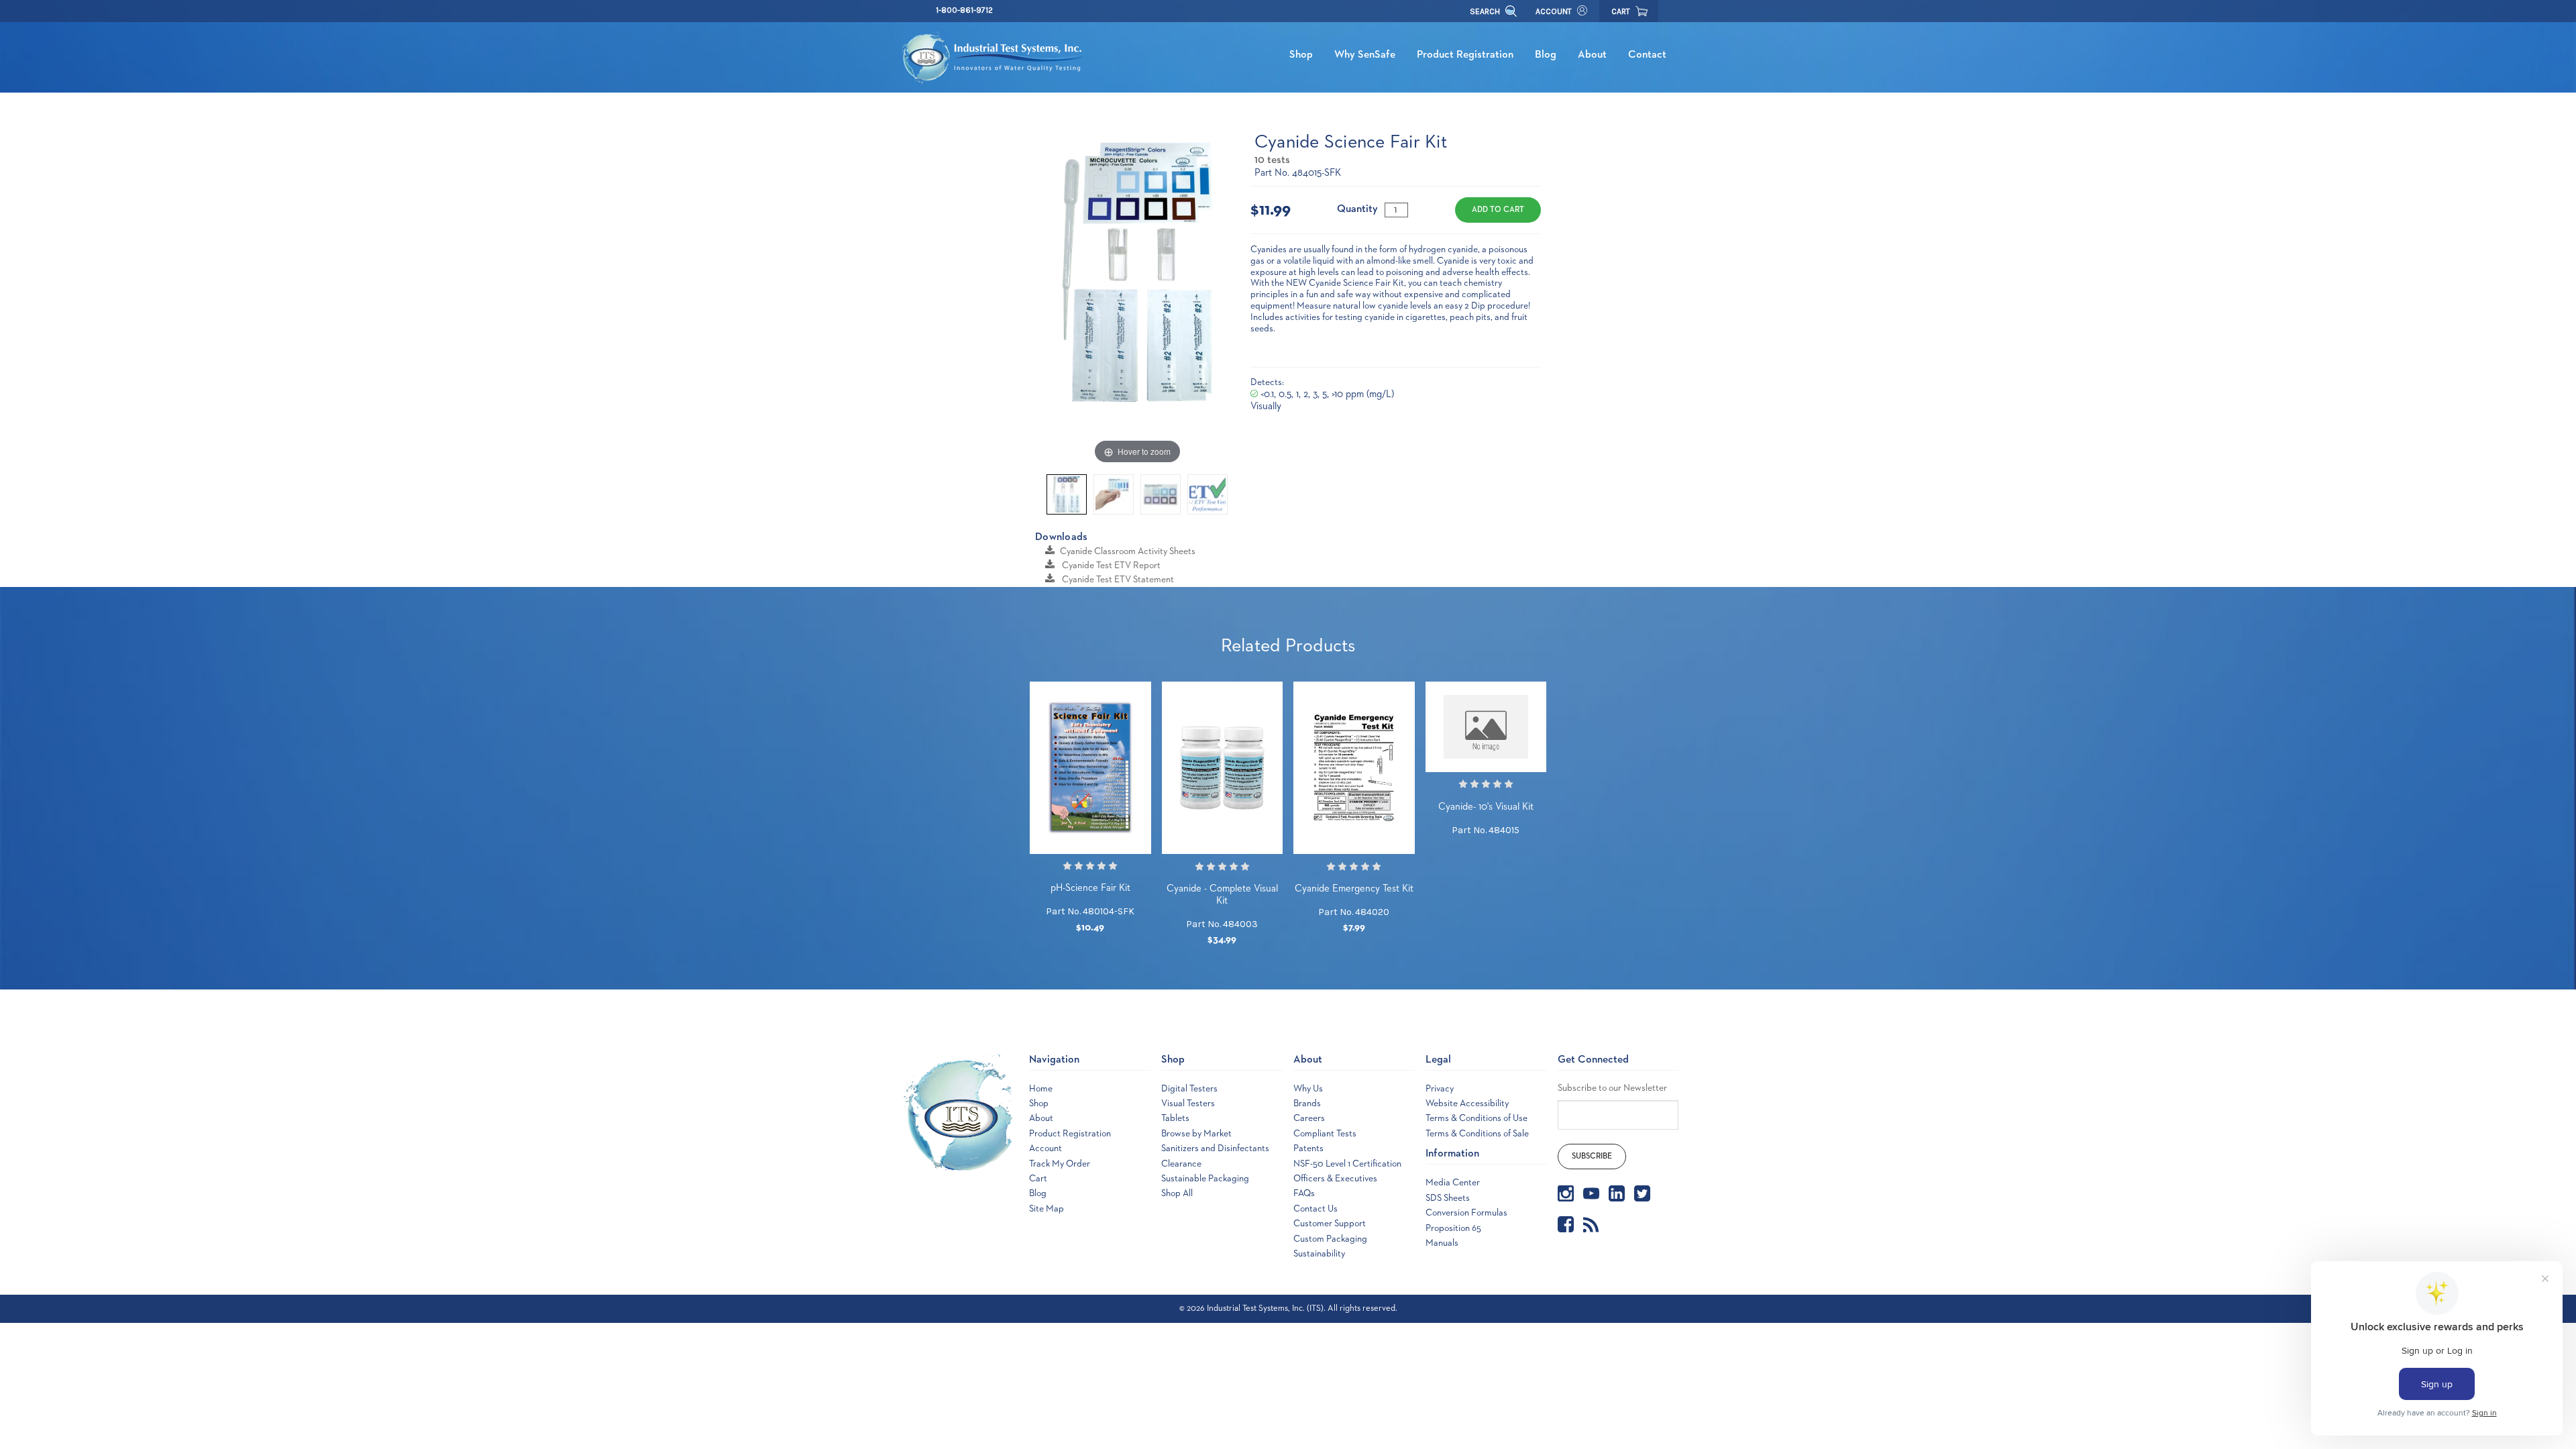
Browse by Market (1196, 1134)
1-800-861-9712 (964, 10)
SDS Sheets (1448, 1198)
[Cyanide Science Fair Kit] (1067, 494)
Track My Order (1060, 1164)
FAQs (1304, 1193)
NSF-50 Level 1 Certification (1347, 1164)
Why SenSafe (1365, 55)
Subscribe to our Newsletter (1612, 1088)
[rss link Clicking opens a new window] (1591, 1224)
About (1592, 55)
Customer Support (1330, 1224)
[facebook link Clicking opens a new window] (1566, 1224)
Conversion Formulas (1466, 1213)
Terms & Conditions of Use (1477, 1118)
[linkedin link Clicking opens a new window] (1617, 1193)
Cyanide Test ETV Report (1110, 566)
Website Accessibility (1467, 1104)
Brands (1307, 1104)
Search (1486, 11)
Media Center (1453, 1183)
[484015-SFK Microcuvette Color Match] (1161, 494)
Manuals (1442, 1243)
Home (1041, 1089)
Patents (1308, 1148)
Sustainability (1319, 1254)
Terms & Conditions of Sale (1477, 1134)
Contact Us (1316, 1209)
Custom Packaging (1330, 1239)
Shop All (1177, 1193)
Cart (1038, 1179)
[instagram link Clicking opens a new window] (1566, 1193)
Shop (1301, 55)
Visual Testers (1188, 1104)
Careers (1309, 1118)
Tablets (1175, 1118)
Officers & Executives (1335, 1179)
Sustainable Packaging (1205, 1179)
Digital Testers (1189, 1089)
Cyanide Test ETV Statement (1117, 580)
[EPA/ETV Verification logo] (1207, 494)
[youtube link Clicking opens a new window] (1591, 1193)
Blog (1546, 55)
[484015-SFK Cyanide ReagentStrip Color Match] (1114, 494)
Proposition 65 (1453, 1228)
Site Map (1046, 1209)
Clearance (1181, 1164)
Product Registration (1465, 55)
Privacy (1440, 1089)
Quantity (1357, 209)
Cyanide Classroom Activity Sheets (1128, 551)
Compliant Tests (1325, 1134)
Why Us (1308, 1089)
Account (1554, 11)
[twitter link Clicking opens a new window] (1642, 1193)
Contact (1647, 55)
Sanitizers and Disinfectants (1215, 1148)
